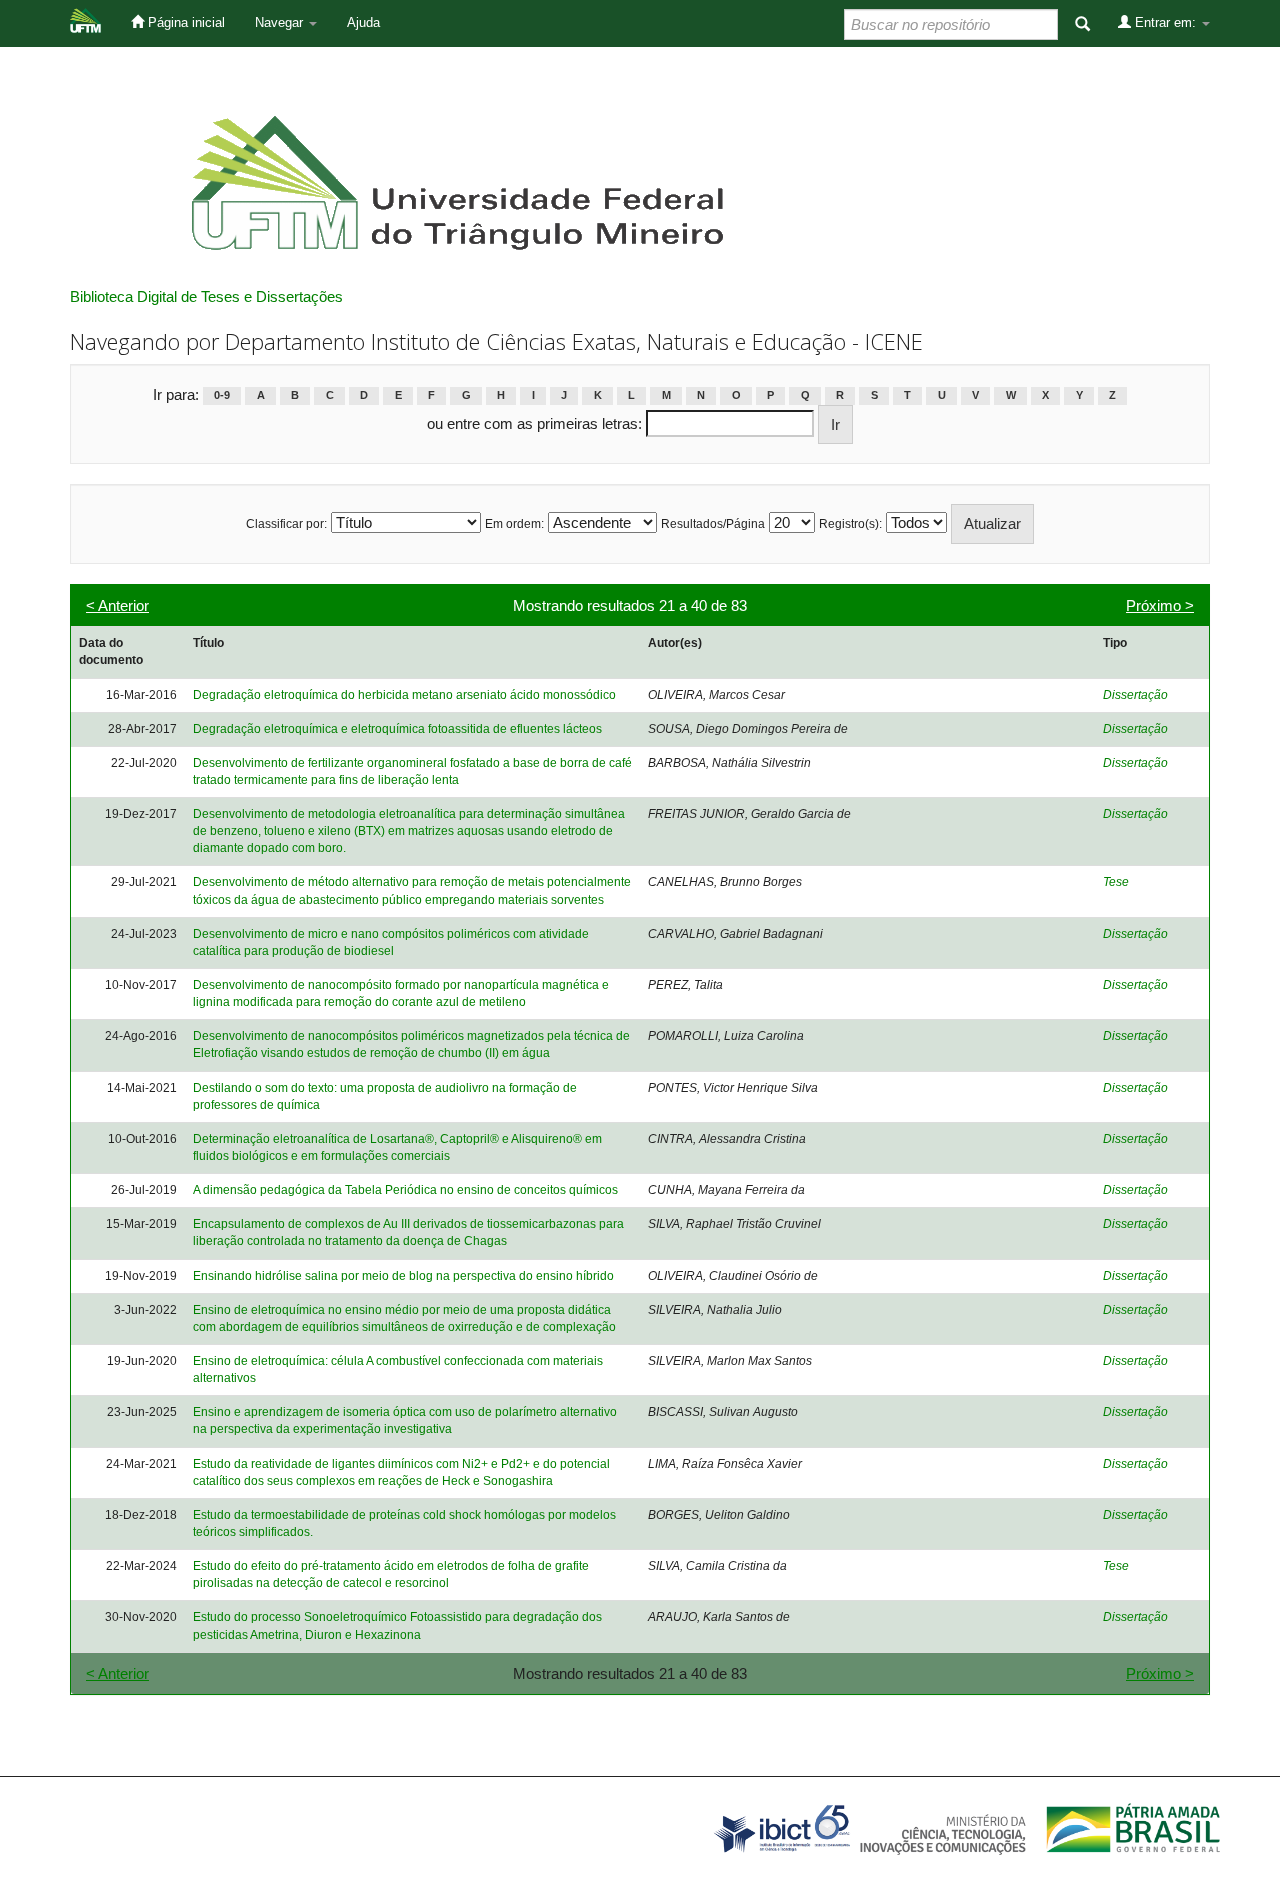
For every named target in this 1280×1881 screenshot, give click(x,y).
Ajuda (363, 22)
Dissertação (1135, 695)
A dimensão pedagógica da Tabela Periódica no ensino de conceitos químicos (405, 1190)
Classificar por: (286, 524)
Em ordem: (514, 524)
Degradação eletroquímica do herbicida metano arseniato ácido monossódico (404, 695)
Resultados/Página (713, 524)
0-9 (222, 396)
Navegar (281, 22)
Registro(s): (850, 524)
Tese (1116, 882)
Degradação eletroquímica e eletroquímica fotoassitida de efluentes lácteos (397, 729)
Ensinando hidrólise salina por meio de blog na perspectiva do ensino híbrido (403, 1276)
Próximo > (1160, 605)
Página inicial (184, 22)
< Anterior (117, 605)
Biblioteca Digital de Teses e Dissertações (206, 296)
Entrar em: (1165, 22)
